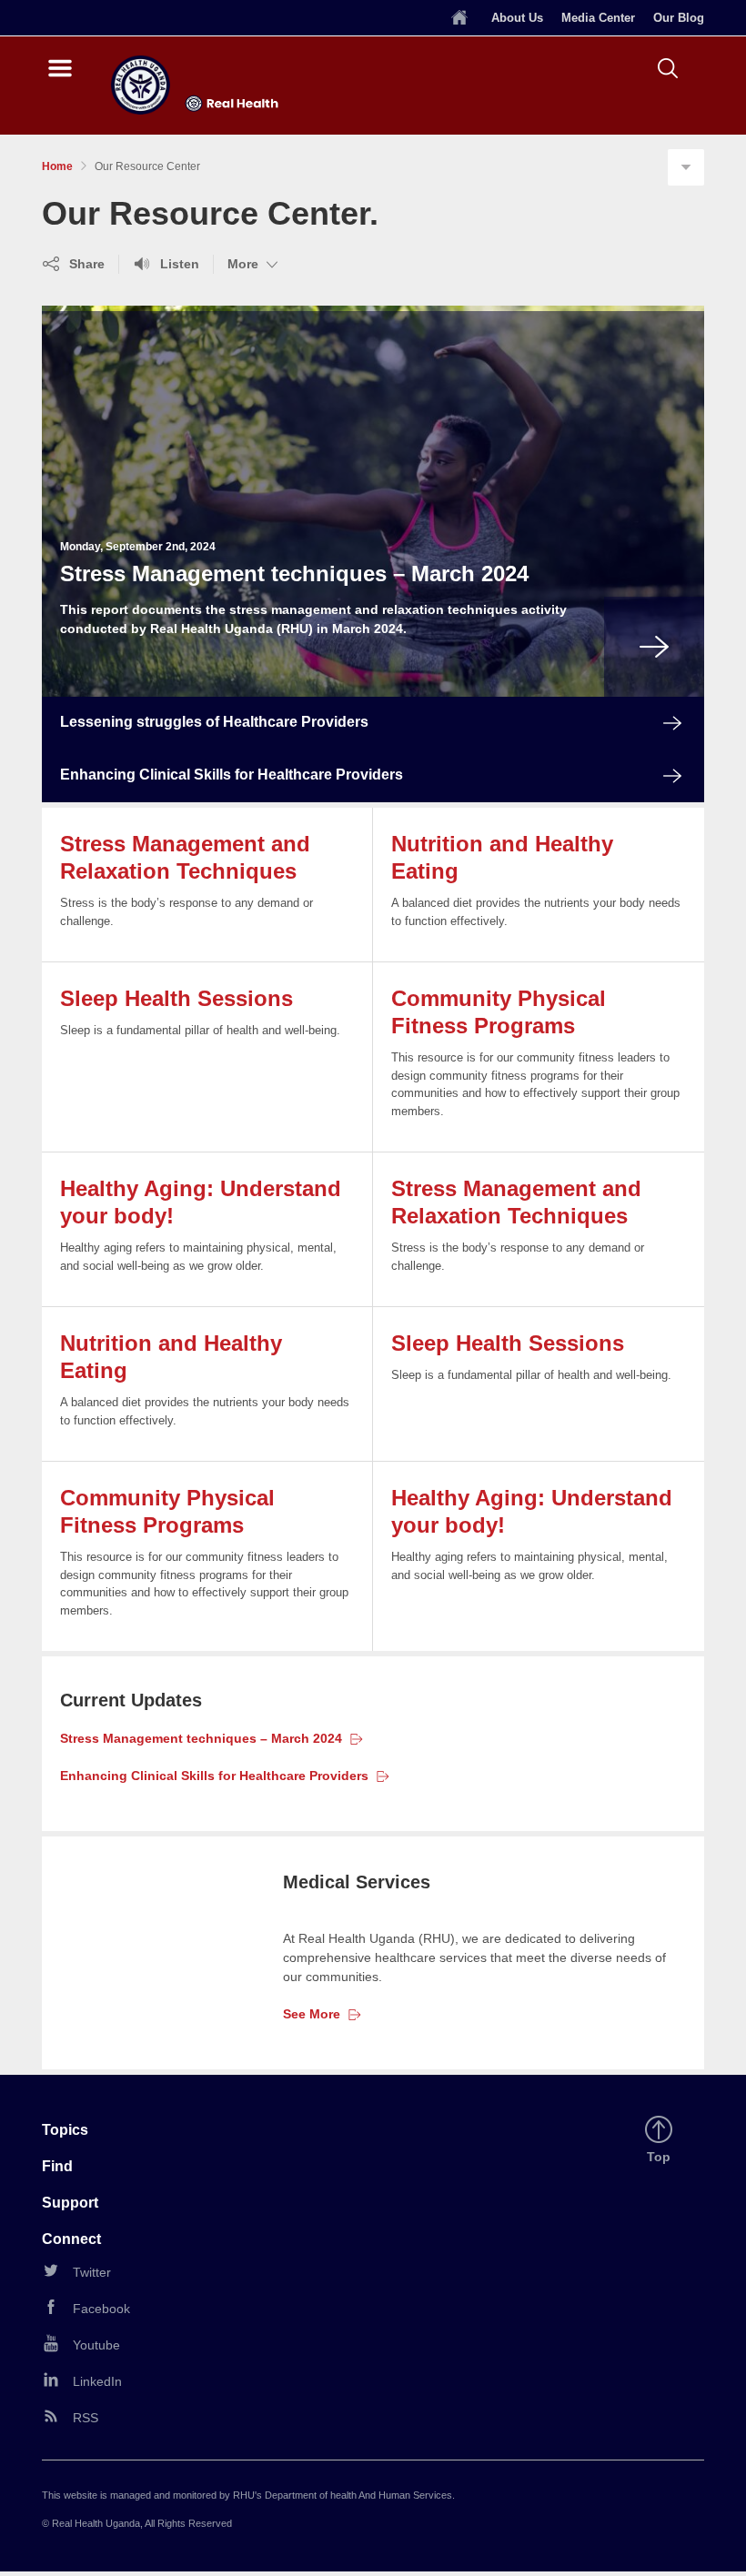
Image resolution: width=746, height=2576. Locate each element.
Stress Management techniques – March (201, 1738)
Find (57, 2166)
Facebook (101, 2309)
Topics (65, 2130)
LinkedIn (97, 2381)
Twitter (92, 2272)
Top (661, 2158)
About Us (517, 18)
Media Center (598, 18)
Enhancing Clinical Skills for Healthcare (214, 1776)
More (254, 265)
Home (57, 166)
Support (70, 2203)
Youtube (96, 2345)
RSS (86, 2418)
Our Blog (679, 18)
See (312, 2014)
